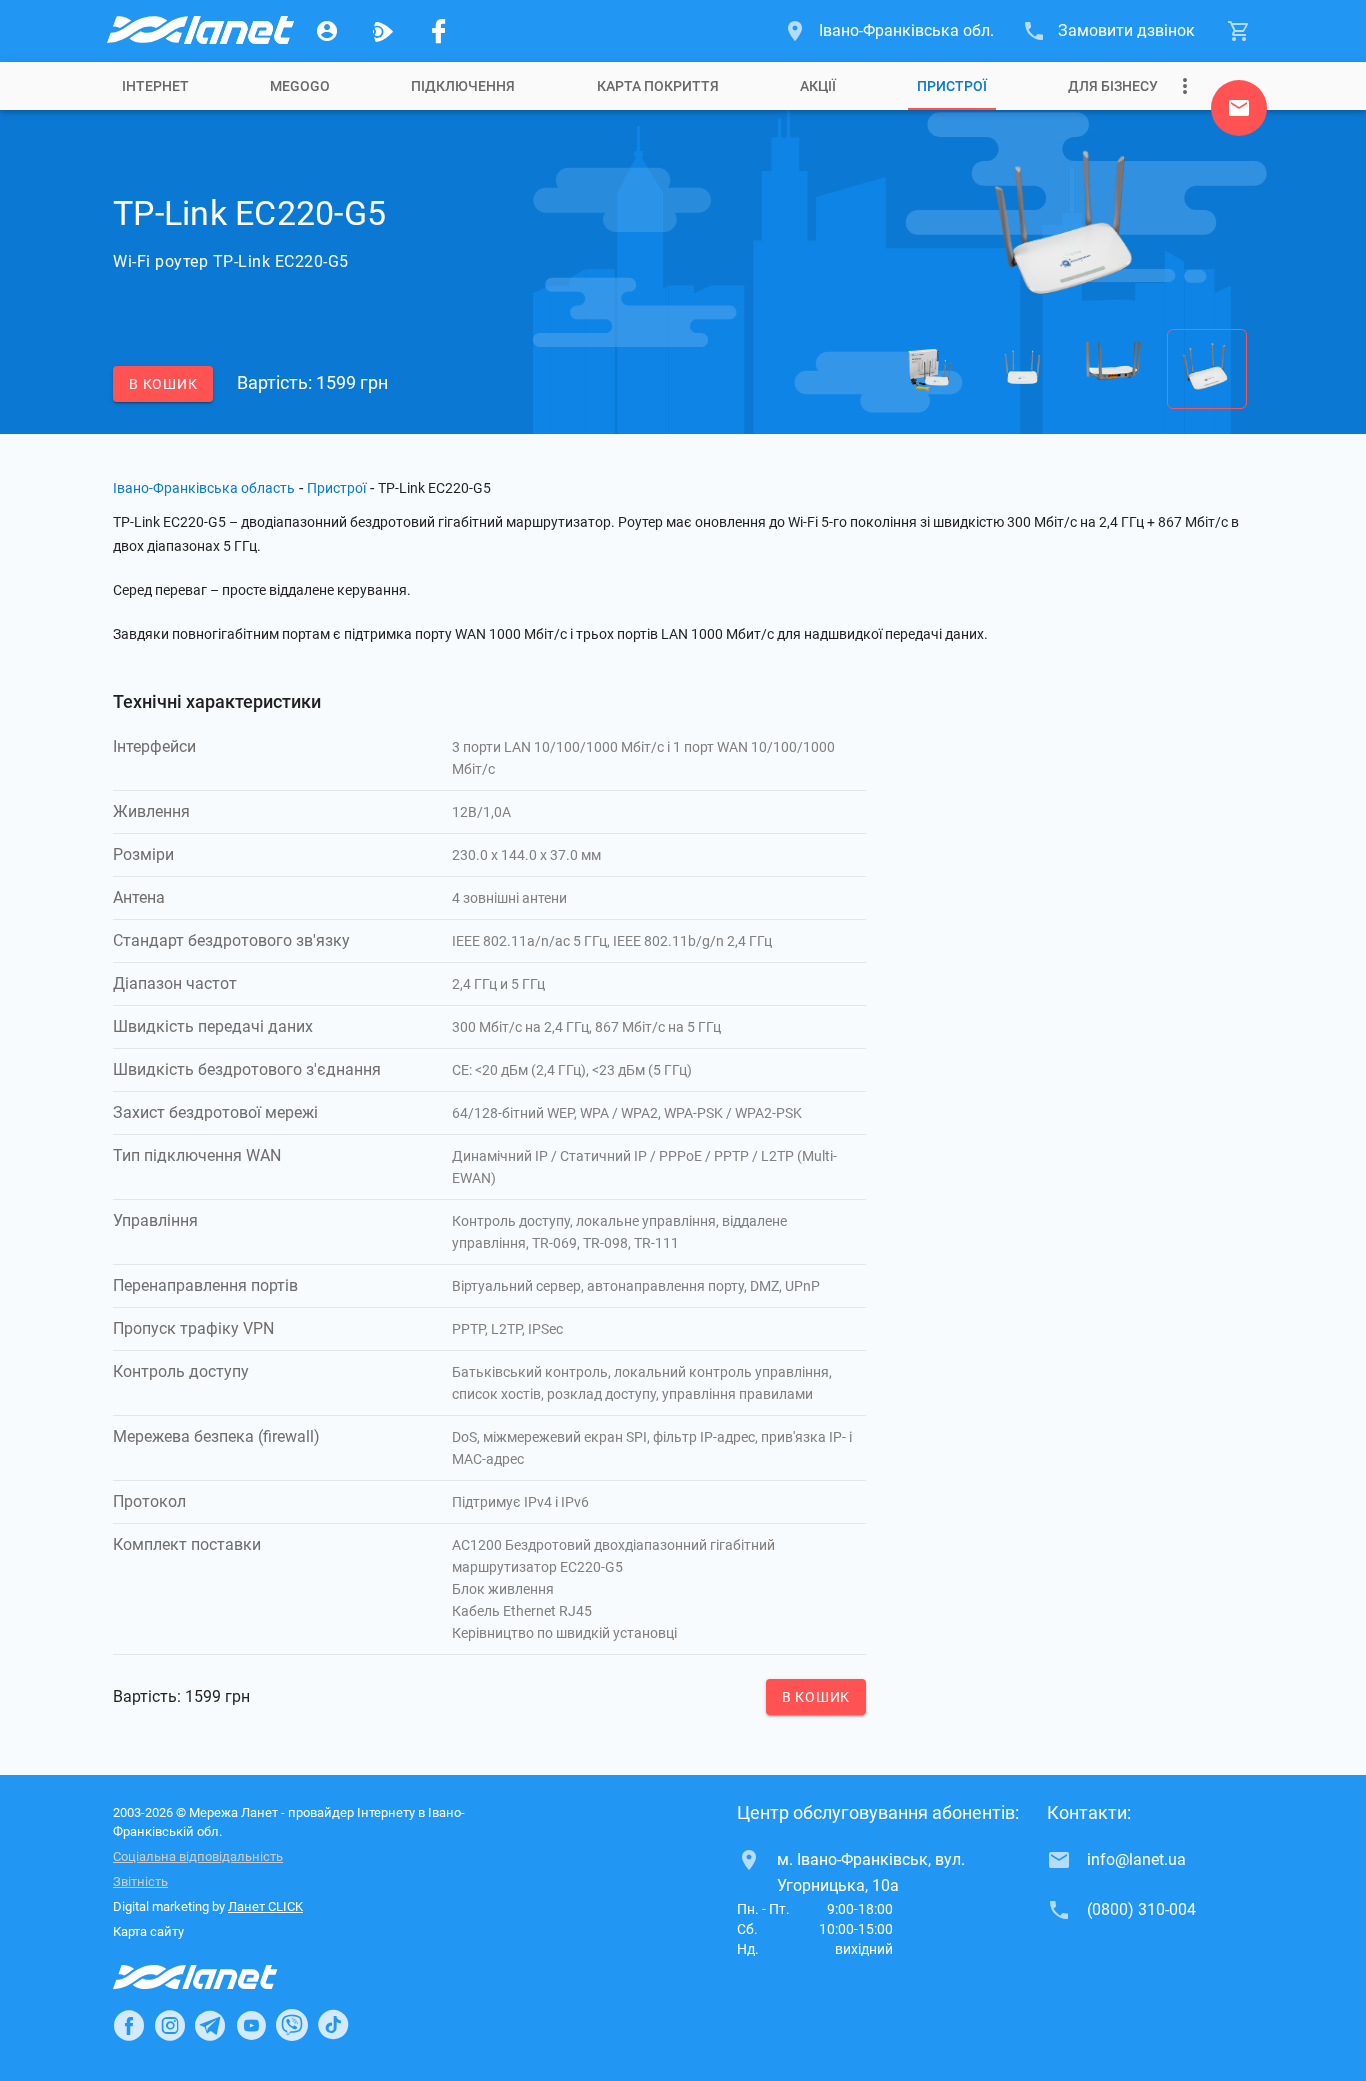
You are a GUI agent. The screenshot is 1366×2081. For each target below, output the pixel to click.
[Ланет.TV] (383, 31)
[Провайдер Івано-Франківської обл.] (199, 31)
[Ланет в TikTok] (333, 2025)
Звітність (140, 1881)
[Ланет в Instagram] (170, 2025)
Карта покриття (658, 86)
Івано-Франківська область (204, 488)
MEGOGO (300, 86)
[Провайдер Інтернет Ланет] (218, 1977)
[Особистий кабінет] (327, 31)
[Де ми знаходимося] (1239, 113)
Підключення (463, 86)
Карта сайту (148, 1931)
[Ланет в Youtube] (251, 2025)
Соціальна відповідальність (198, 1856)
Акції (818, 86)
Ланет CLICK (265, 1906)
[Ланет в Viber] (292, 2025)
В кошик (163, 384)
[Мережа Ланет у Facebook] (439, 31)
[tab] (155, 86)
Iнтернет (155, 86)
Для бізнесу (1113, 86)
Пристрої (952, 86)
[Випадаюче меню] (1185, 86)
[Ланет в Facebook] (129, 2025)
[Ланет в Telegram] (210, 2025)
